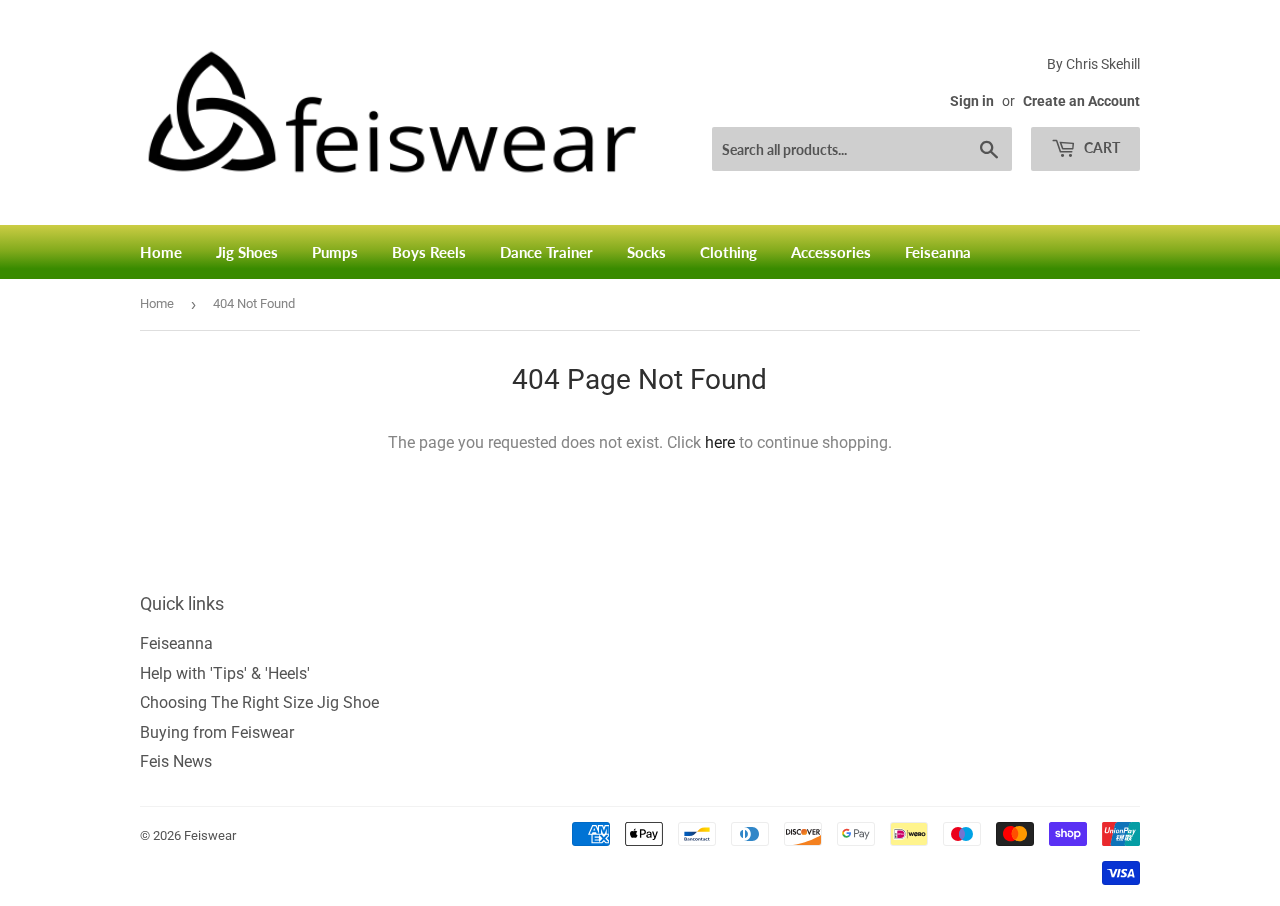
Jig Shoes (247, 252)
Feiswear (210, 835)
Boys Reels (429, 252)
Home (161, 252)
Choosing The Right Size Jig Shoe (259, 702)
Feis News (176, 761)
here (720, 442)
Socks (646, 252)
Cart (1100, 147)
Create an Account (1081, 101)
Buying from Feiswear (217, 732)
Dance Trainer (546, 252)
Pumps (335, 252)
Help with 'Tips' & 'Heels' (225, 673)
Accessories (831, 252)
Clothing (728, 252)
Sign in (972, 101)
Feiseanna (938, 252)
